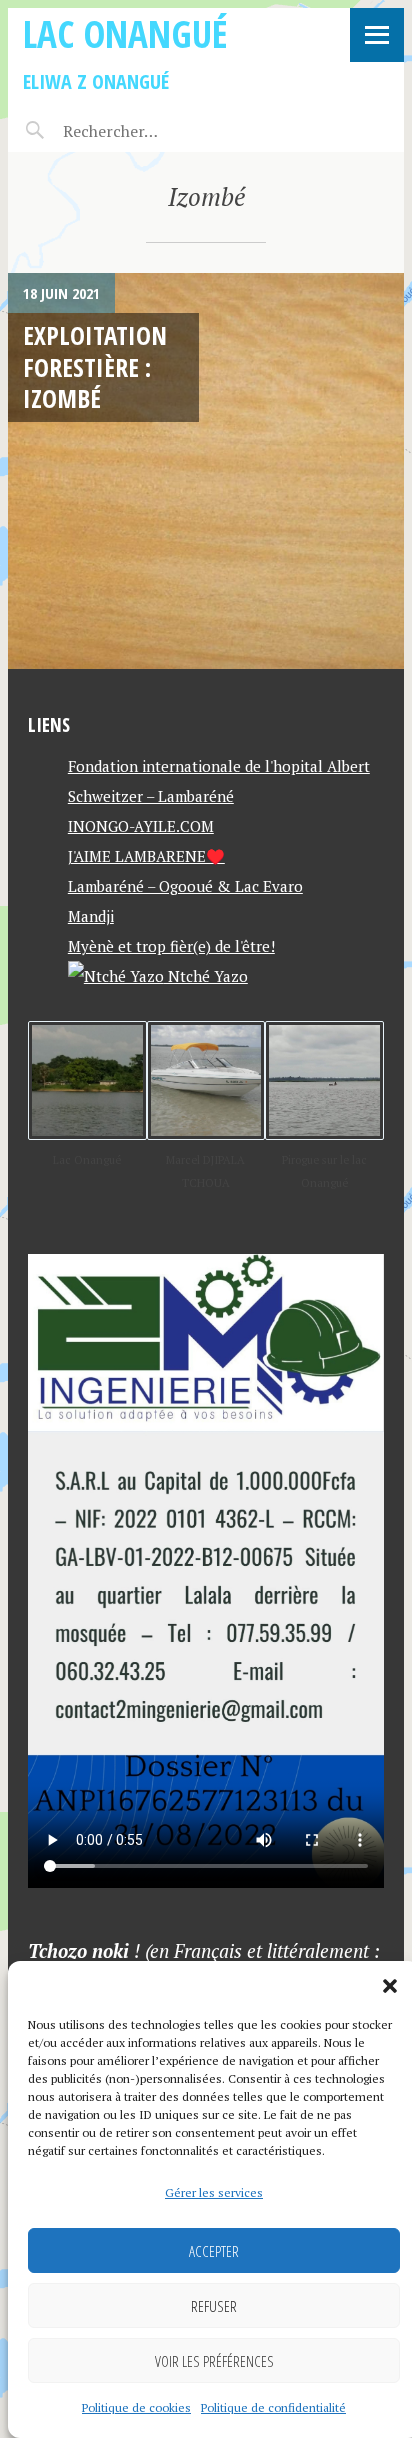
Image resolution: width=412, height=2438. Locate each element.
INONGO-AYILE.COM (141, 826)
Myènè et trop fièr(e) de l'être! (171, 946)
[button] (390, 1986)
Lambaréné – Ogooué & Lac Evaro (185, 886)
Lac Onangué (125, 33)
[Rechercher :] (145, 131)
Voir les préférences (214, 2361)
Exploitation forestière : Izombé (95, 366)
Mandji (91, 916)
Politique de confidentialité (273, 2407)
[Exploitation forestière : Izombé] (206, 471)
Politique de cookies (136, 2407)
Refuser (214, 2306)
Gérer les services (214, 2192)
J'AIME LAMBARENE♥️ (146, 856)
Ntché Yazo (206, 976)
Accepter (214, 2251)
